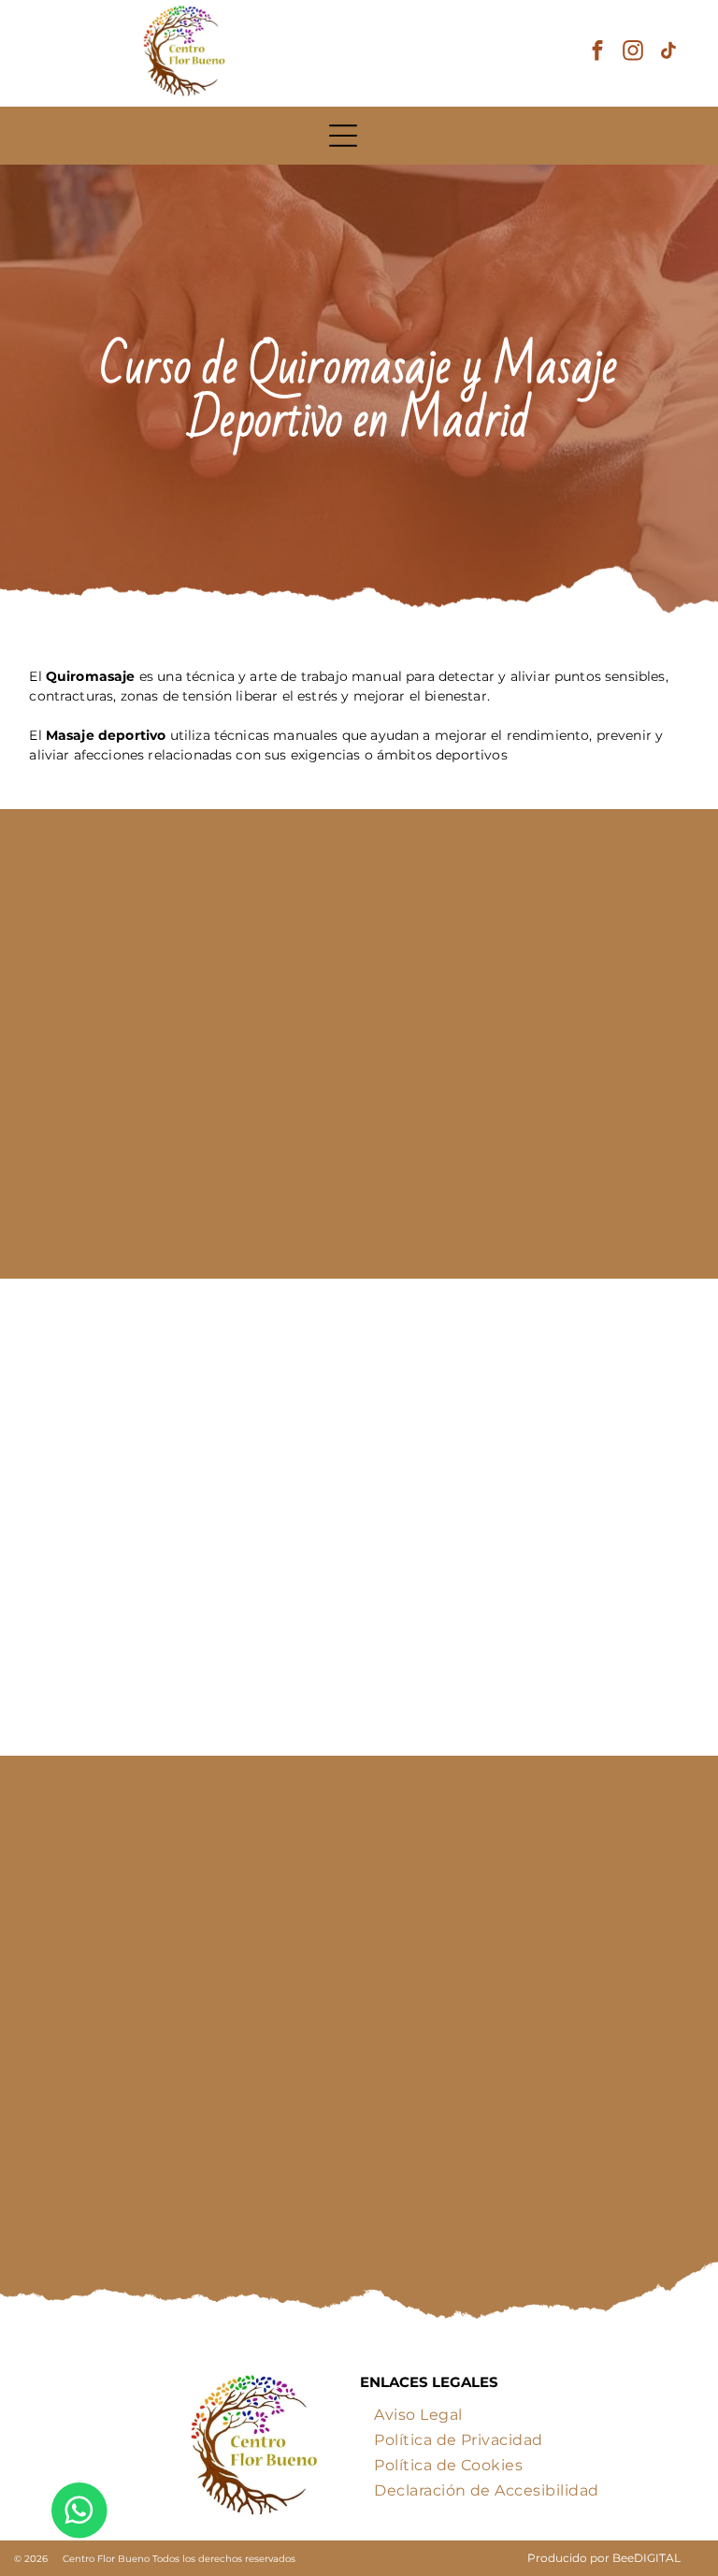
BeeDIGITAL (646, 2558)
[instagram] (633, 53)
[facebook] (598, 53)
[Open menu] (343, 136)
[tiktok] (669, 53)
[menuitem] (418, 2411)
